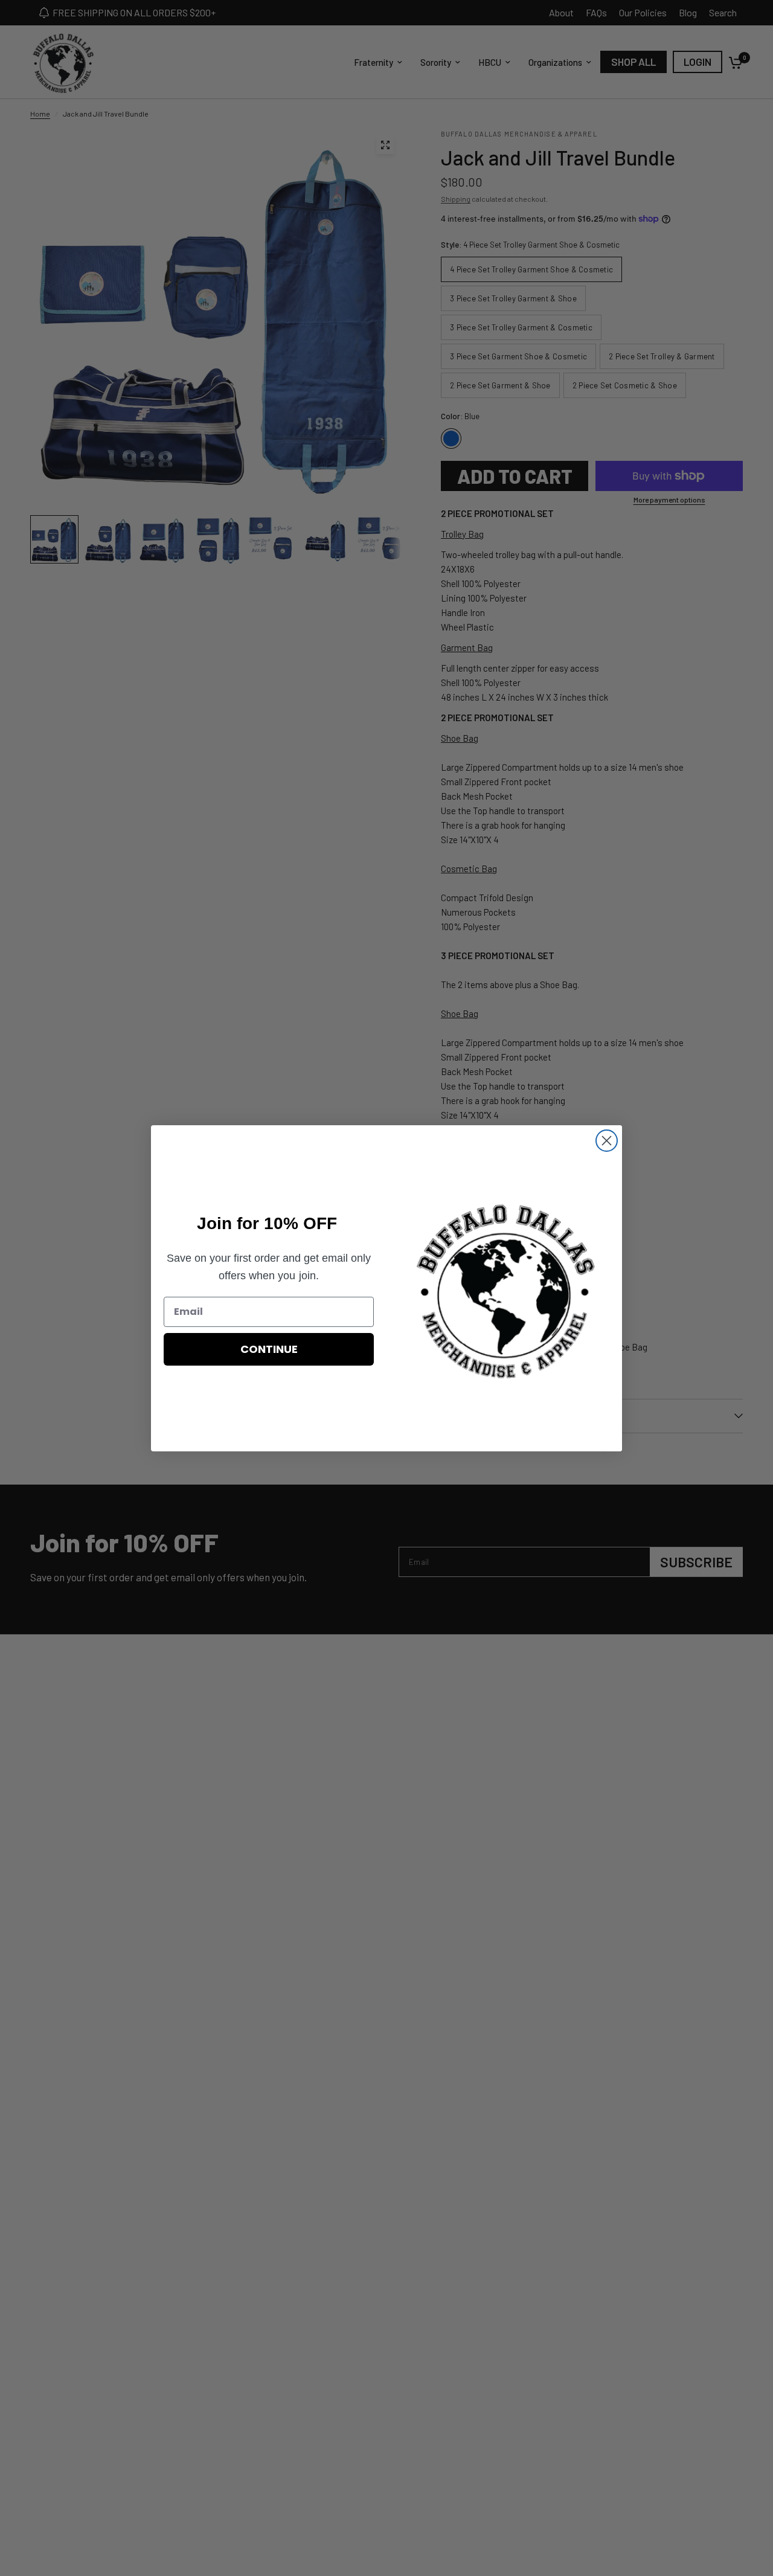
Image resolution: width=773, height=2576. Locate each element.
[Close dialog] (607, 1141)
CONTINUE (269, 1349)
